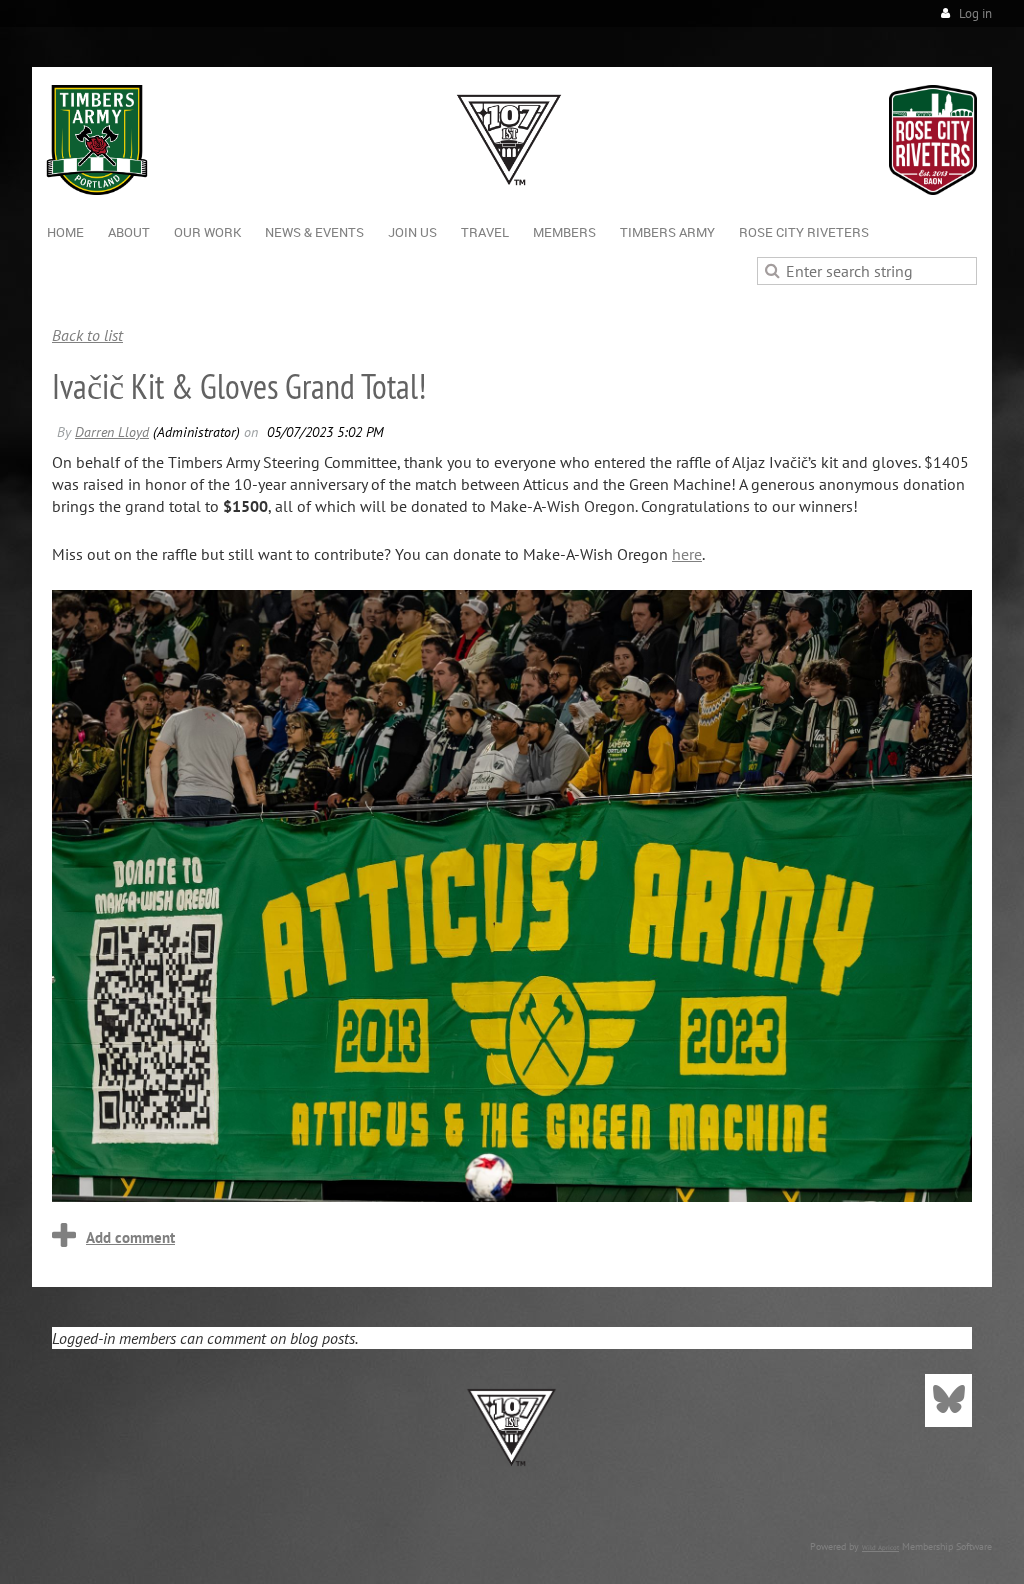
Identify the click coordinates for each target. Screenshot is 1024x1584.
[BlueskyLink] (948, 1400)
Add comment (130, 1237)
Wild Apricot (880, 1547)
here (687, 554)
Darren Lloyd (112, 432)
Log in (975, 13)
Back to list (87, 335)
